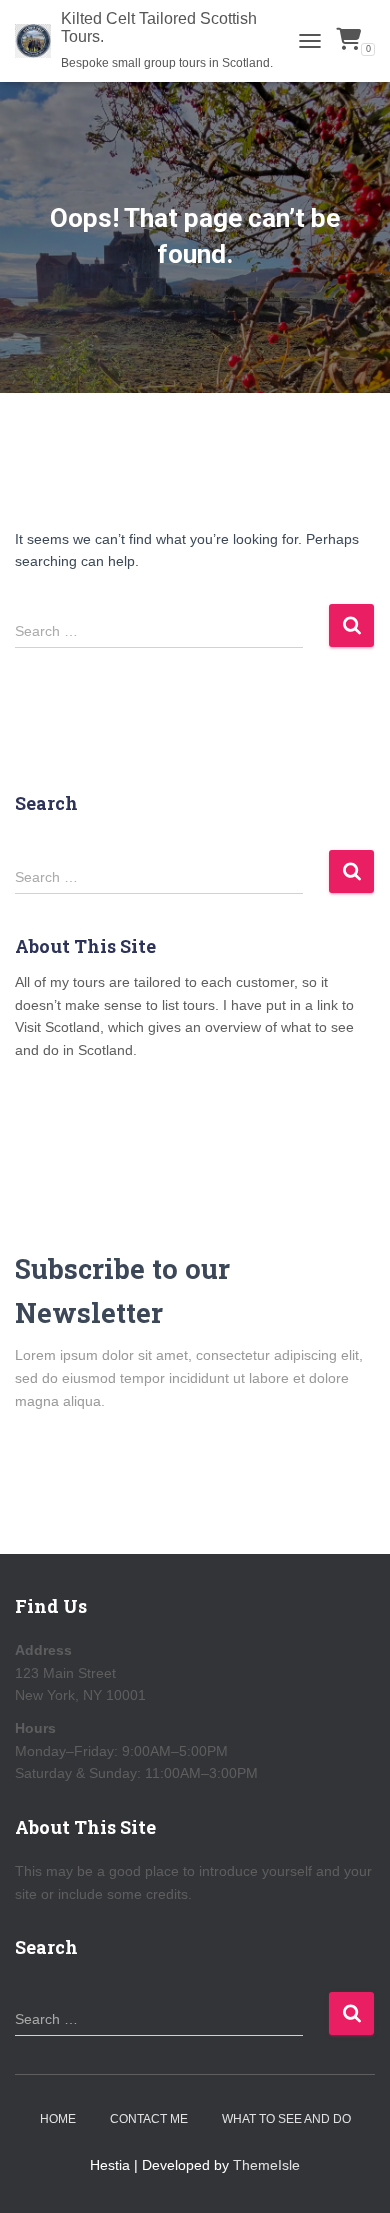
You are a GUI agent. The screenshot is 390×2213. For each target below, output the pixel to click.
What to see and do (286, 2119)
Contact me (149, 2119)
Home (58, 2119)
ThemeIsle (266, 2165)
